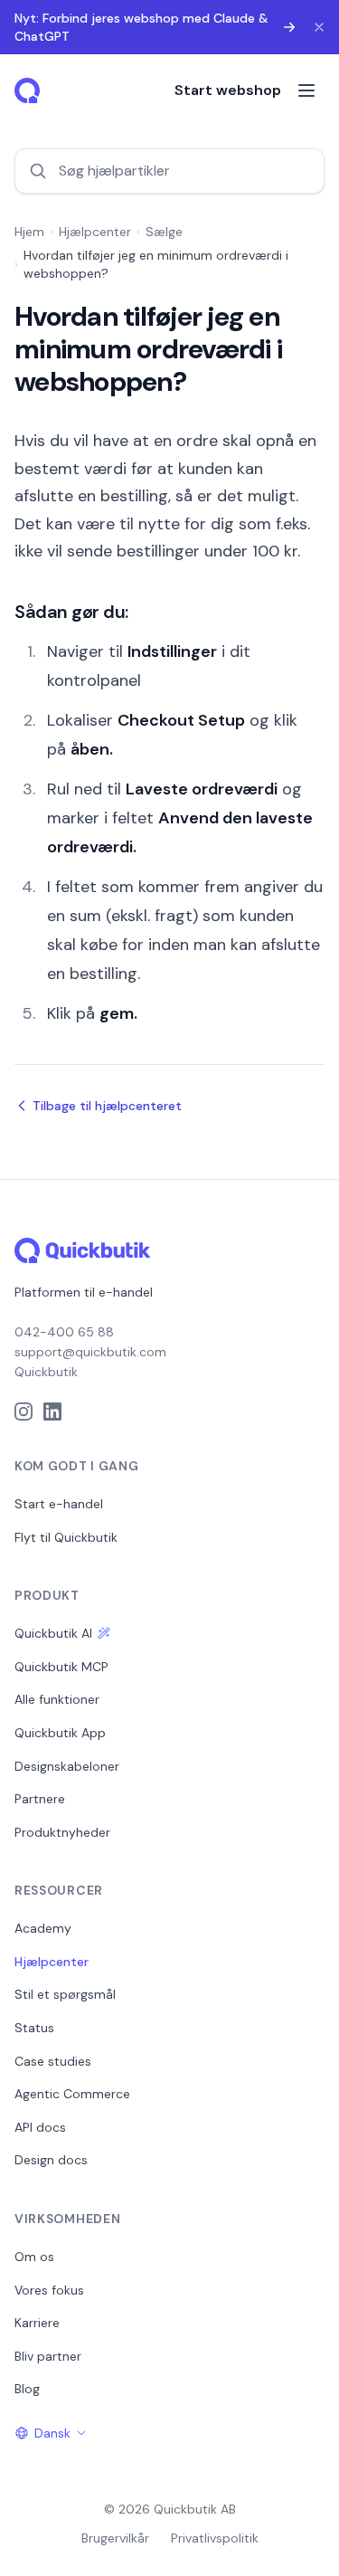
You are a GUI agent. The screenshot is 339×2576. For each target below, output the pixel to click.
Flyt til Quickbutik (66, 1537)
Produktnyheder (62, 1832)
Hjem (29, 232)
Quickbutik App (60, 1733)
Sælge (164, 232)
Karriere (37, 2323)
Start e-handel (59, 1504)
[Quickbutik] (29, 90)
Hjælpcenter (95, 232)
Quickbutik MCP (61, 1667)
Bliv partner (48, 2356)
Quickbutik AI (53, 1633)
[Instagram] (24, 1412)
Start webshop (228, 90)
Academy (43, 1928)
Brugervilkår (115, 2538)
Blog (27, 2389)
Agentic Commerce (72, 2094)
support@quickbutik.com (90, 1352)
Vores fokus (49, 2290)
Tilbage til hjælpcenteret (107, 1106)
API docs (40, 2127)
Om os (34, 2257)
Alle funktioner (57, 1699)
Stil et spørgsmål (65, 1994)
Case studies (53, 2061)
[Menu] (306, 90)
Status (34, 2028)
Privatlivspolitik (215, 2538)
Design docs (51, 2160)
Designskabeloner (67, 1766)
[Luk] (319, 27)
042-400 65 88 (64, 1332)
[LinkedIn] (52, 1412)
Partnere (40, 1799)
